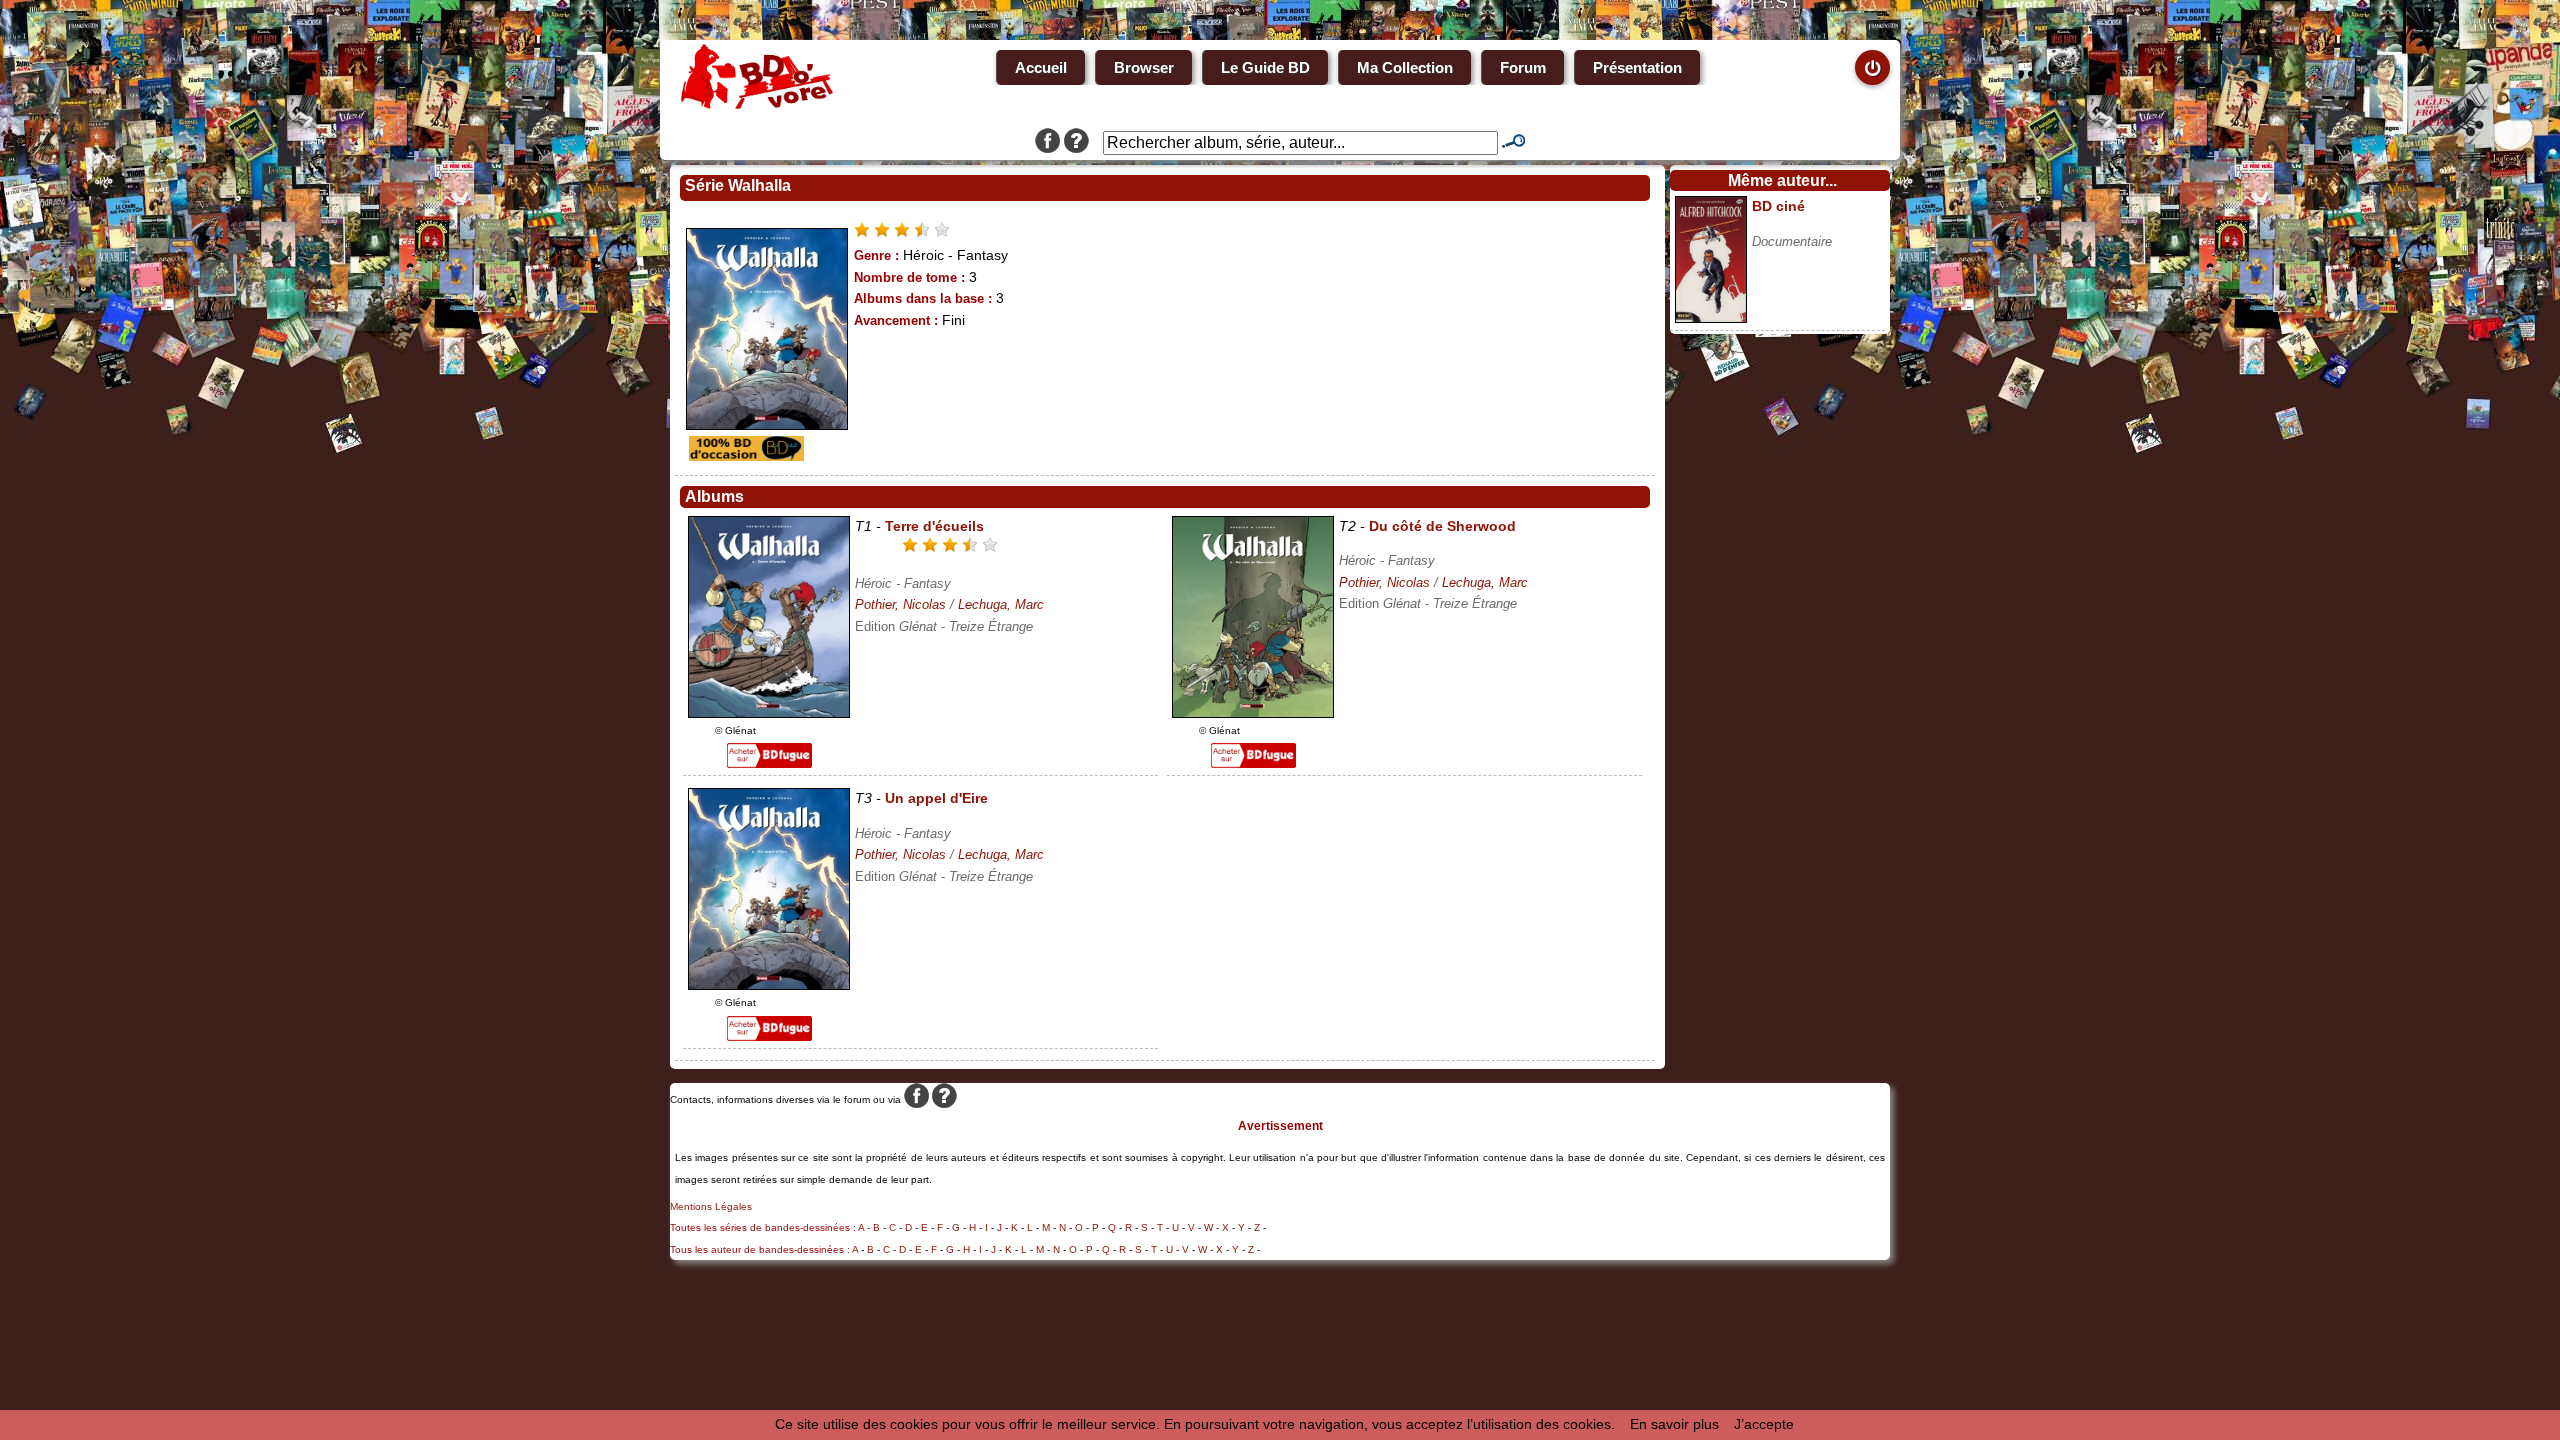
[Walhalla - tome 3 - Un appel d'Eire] (769, 985)
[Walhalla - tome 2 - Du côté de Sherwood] (1253, 713)
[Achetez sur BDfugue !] (769, 763)
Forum (1523, 67)
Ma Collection (1405, 67)
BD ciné (1778, 206)
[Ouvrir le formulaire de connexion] (1872, 67)
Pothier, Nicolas (900, 604)
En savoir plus (1674, 1424)
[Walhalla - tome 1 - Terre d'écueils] (769, 713)
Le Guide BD (1265, 67)
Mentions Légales (711, 1206)
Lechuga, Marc (1001, 604)
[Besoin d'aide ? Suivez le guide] (1076, 143)
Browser (1144, 67)
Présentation (1637, 67)
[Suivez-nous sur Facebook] (1047, 143)
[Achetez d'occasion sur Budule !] (744, 456)
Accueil (1041, 67)
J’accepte (1764, 1424)
